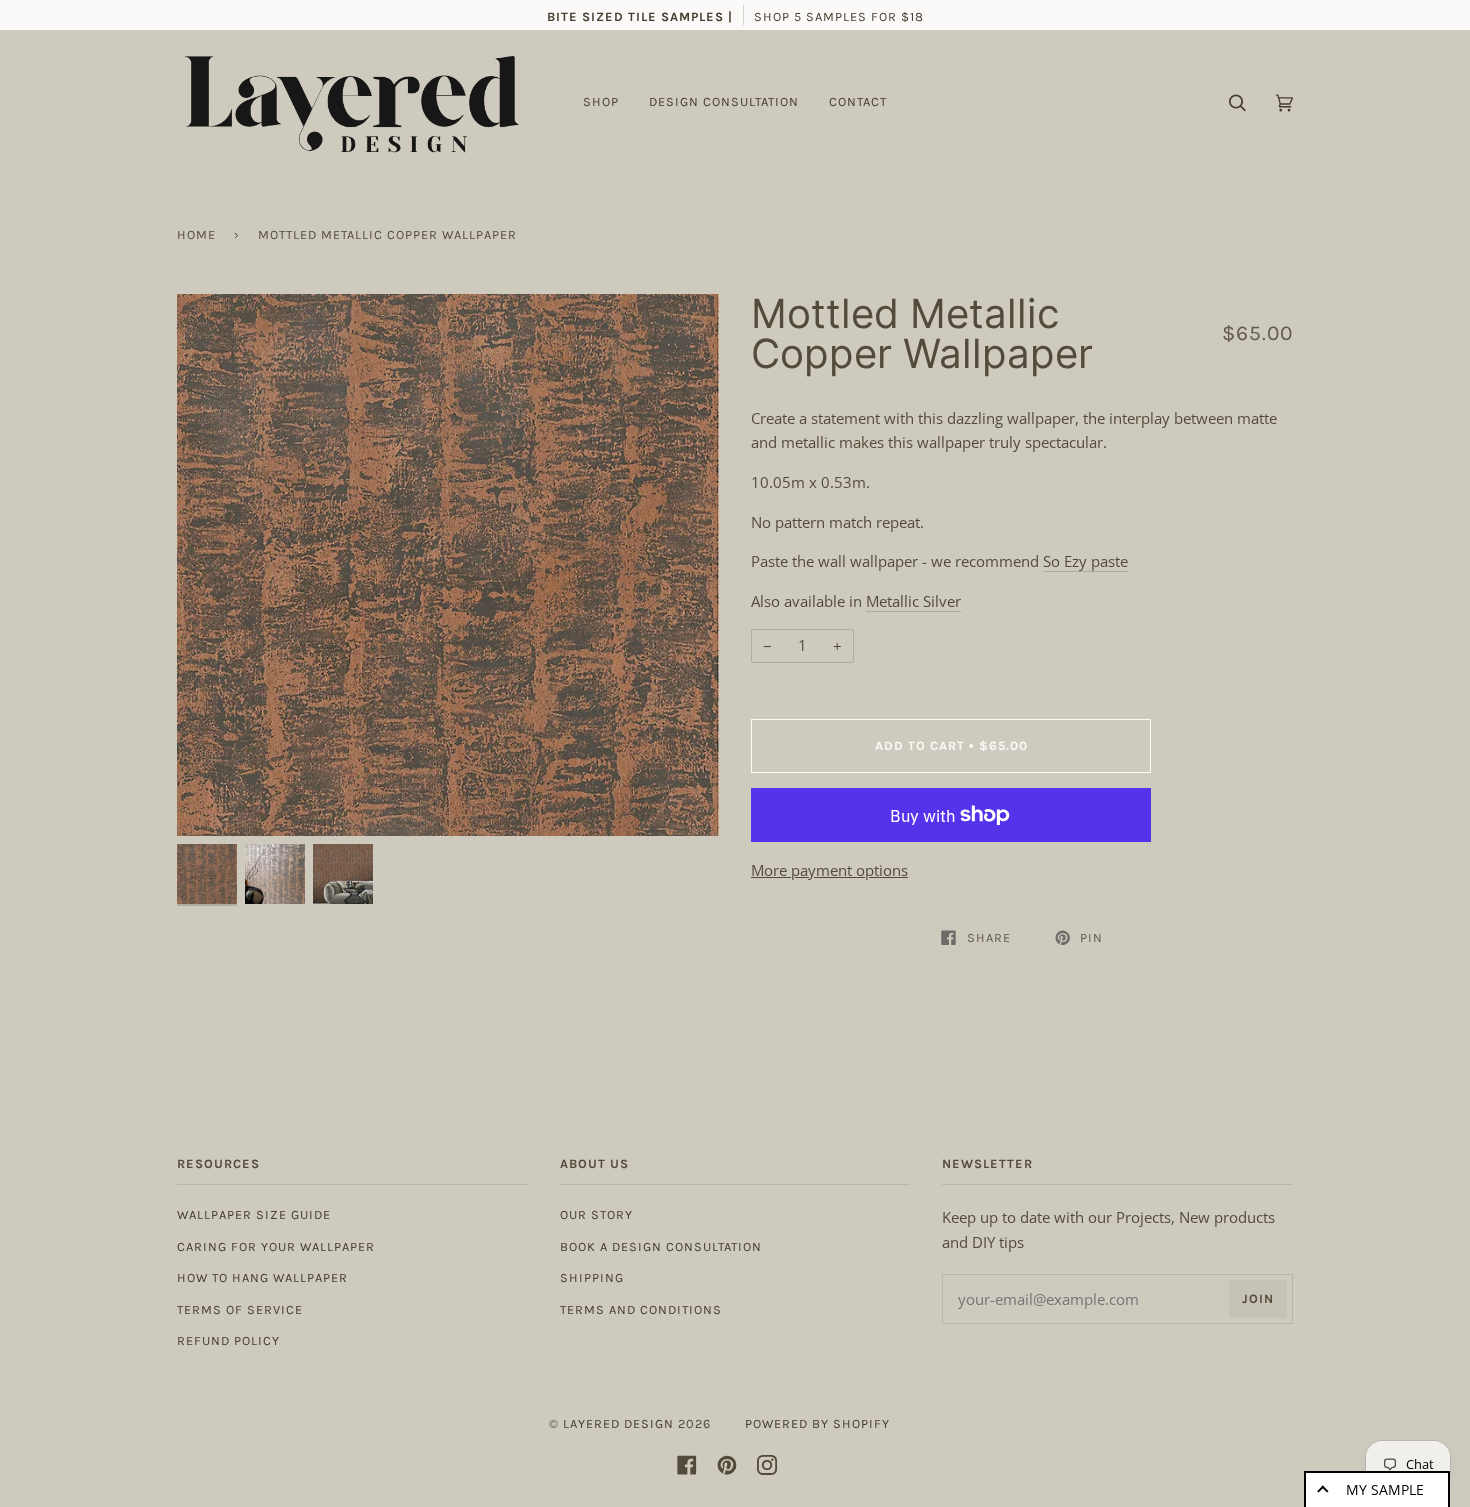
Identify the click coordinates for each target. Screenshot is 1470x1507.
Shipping (592, 1277)
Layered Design (618, 1423)
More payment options (829, 870)
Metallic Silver (913, 601)
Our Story (596, 1214)
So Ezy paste (1085, 561)
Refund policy (228, 1340)
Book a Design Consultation (661, 1246)
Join (1258, 1298)
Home (196, 234)
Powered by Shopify (817, 1423)
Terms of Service (240, 1309)
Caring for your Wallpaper (276, 1246)
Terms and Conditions (641, 1309)
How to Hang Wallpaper (262, 1277)
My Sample (1385, 1489)
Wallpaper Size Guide (254, 1214)
